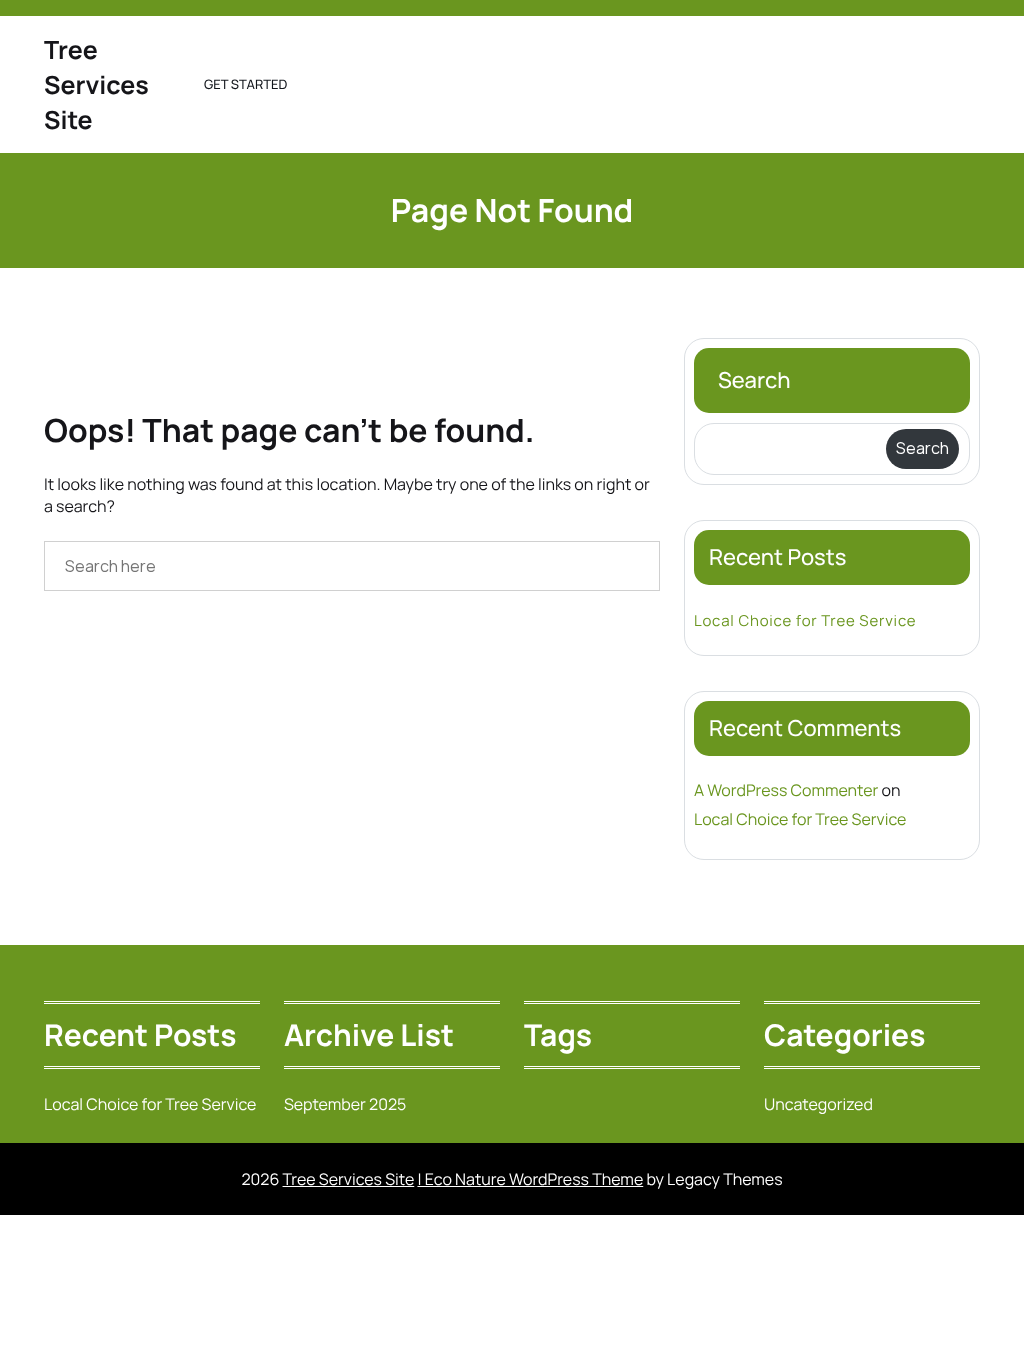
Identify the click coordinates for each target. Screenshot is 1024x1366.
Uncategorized (818, 1104)
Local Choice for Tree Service (805, 620)
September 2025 (345, 1104)
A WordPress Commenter (786, 790)
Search (754, 380)
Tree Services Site (96, 84)
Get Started (245, 84)
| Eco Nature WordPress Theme (530, 1179)
